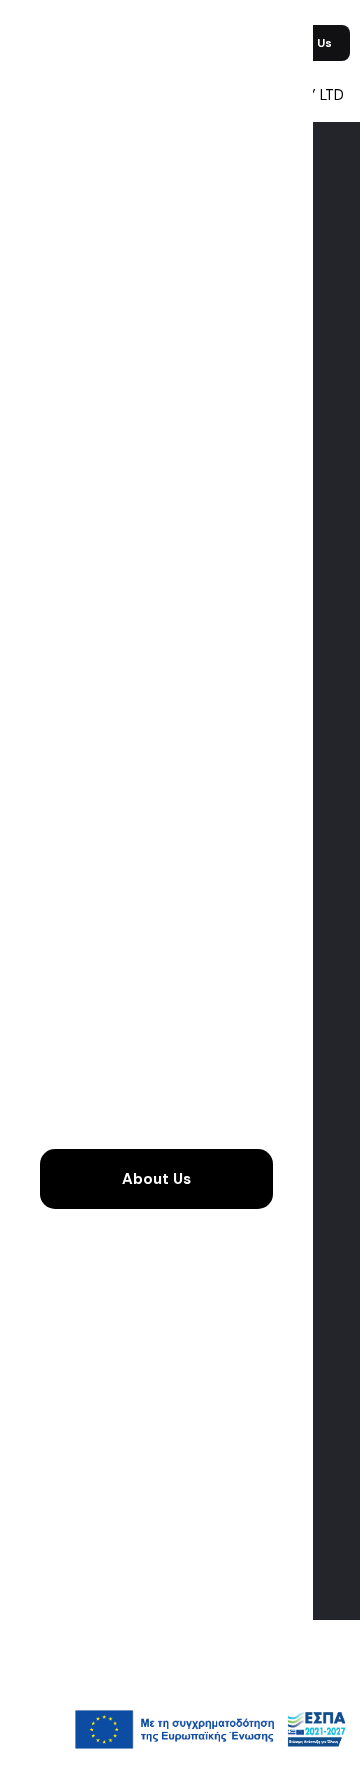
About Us (156, 1179)
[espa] (210, 1759)
